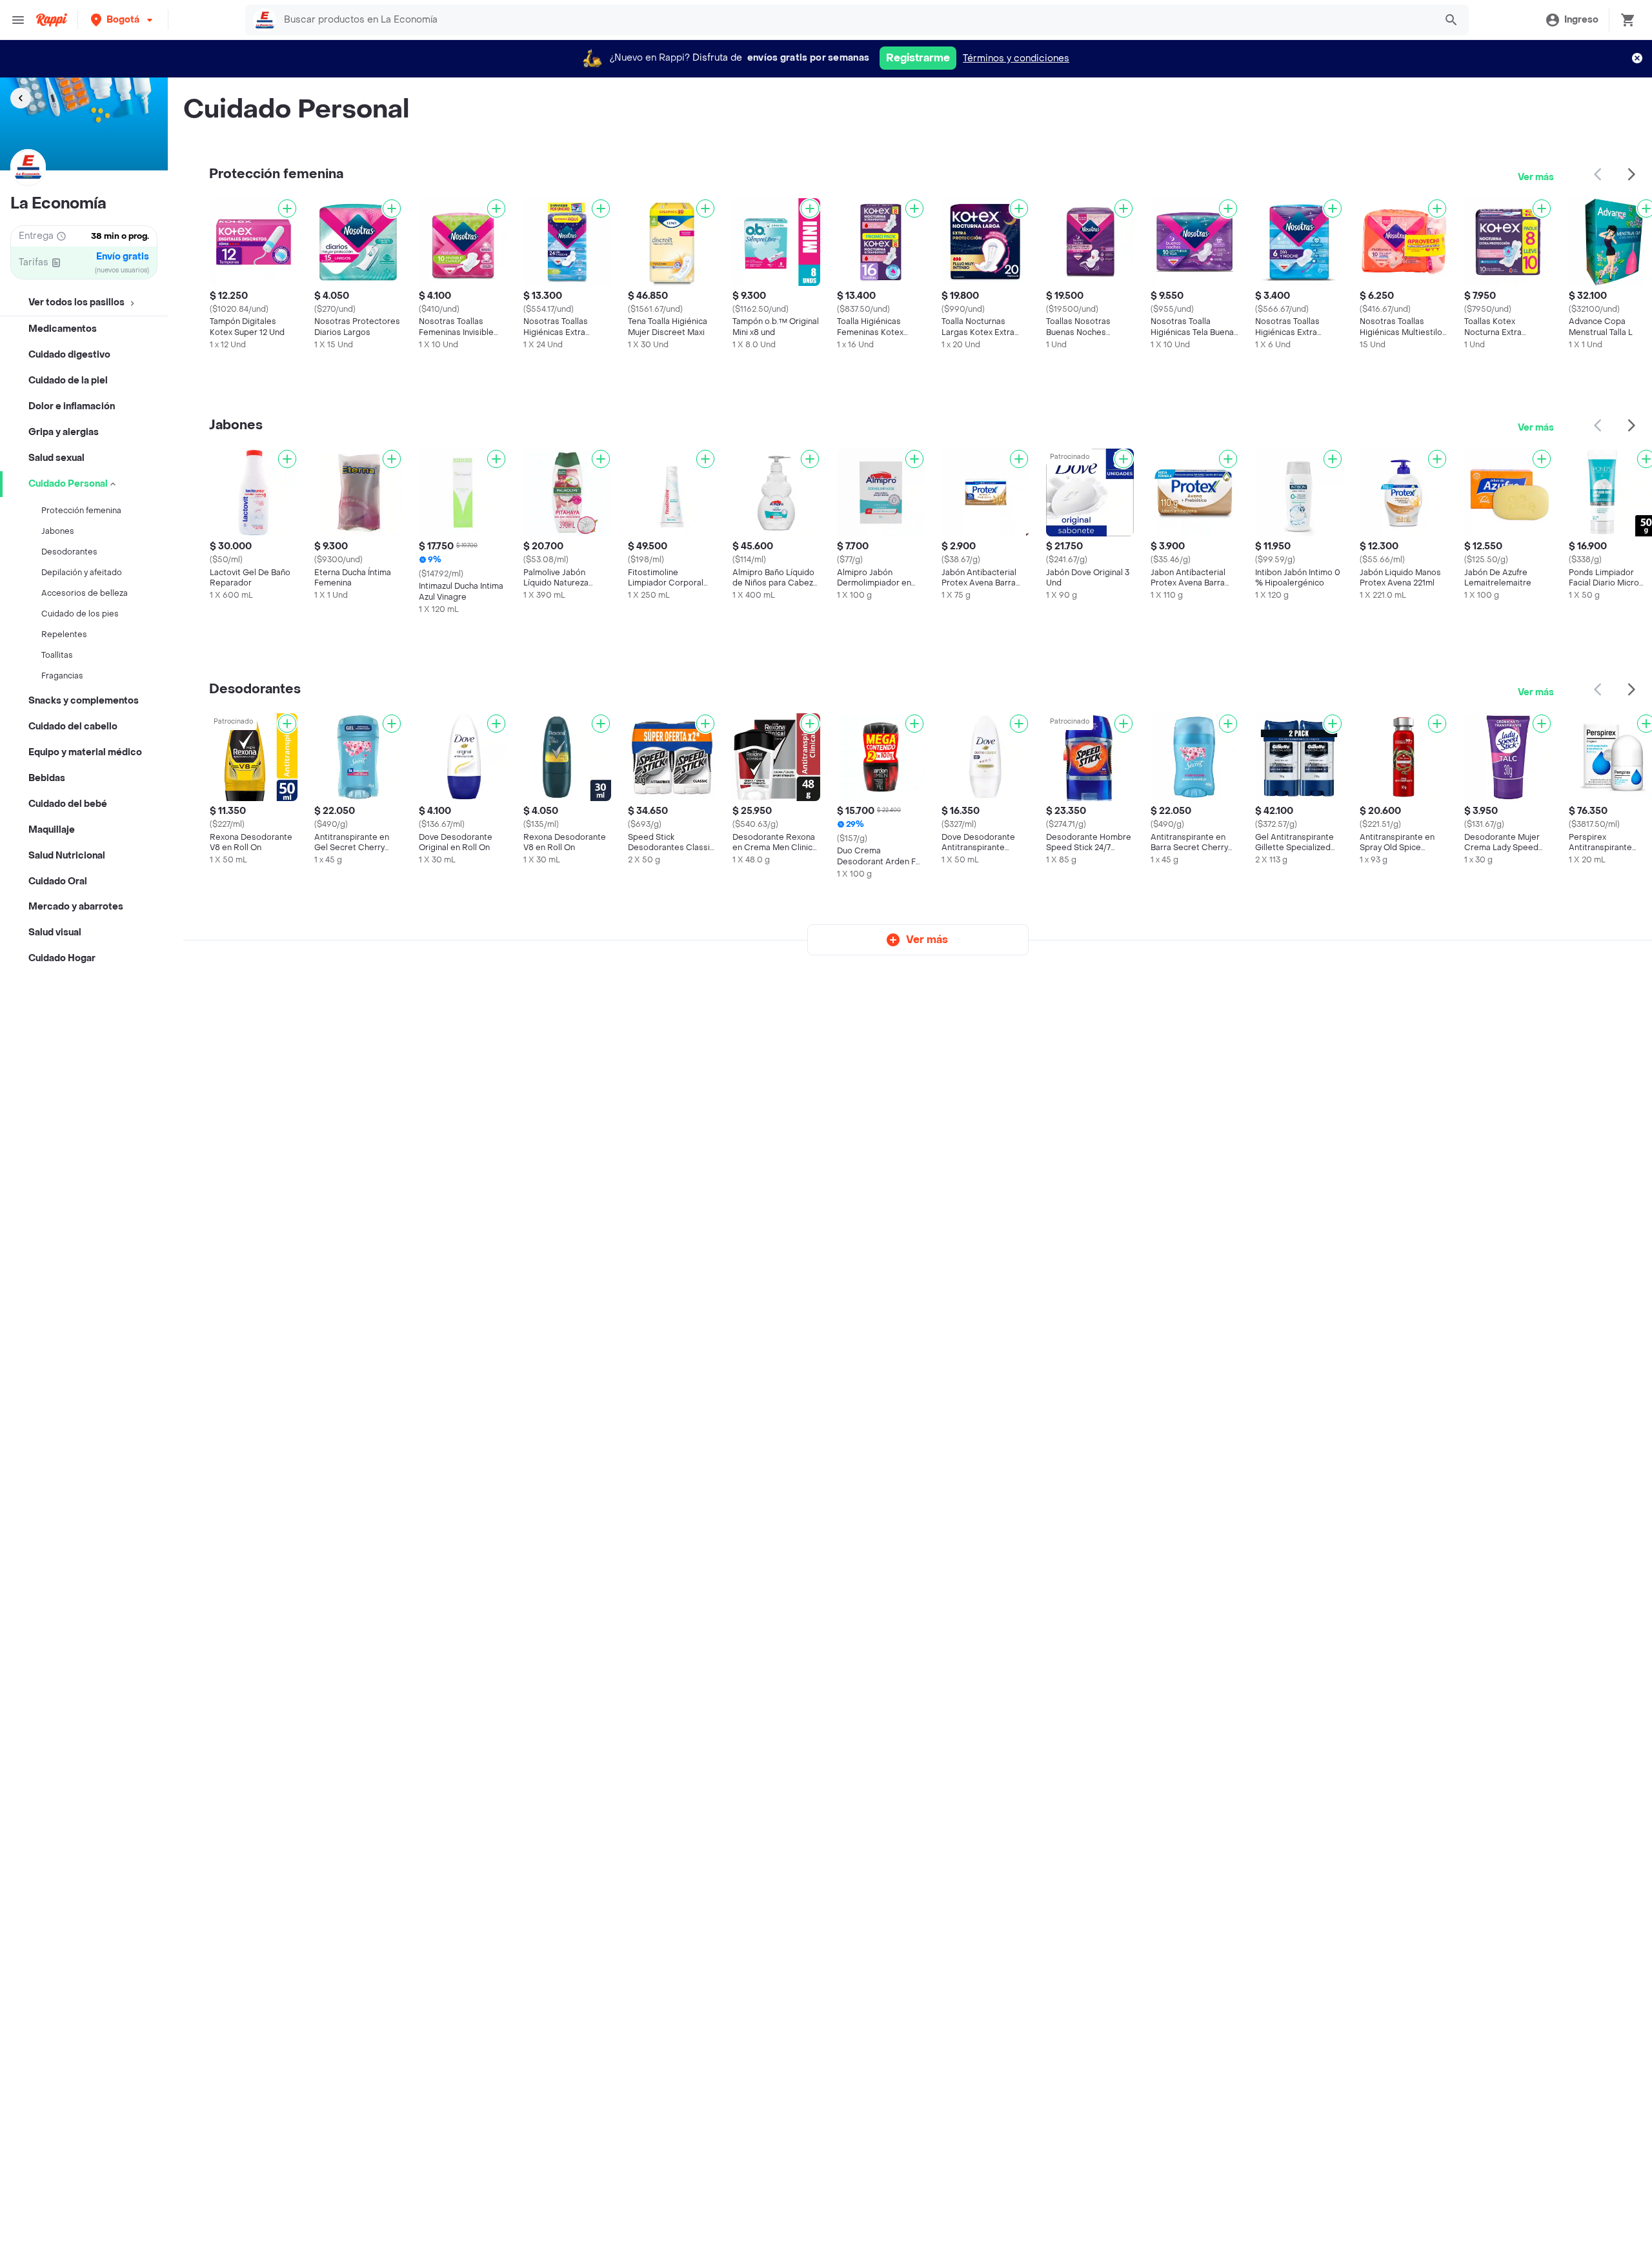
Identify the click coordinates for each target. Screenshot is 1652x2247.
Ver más (1536, 177)
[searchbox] (855, 20)
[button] (123, 20)
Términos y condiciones (1016, 58)
